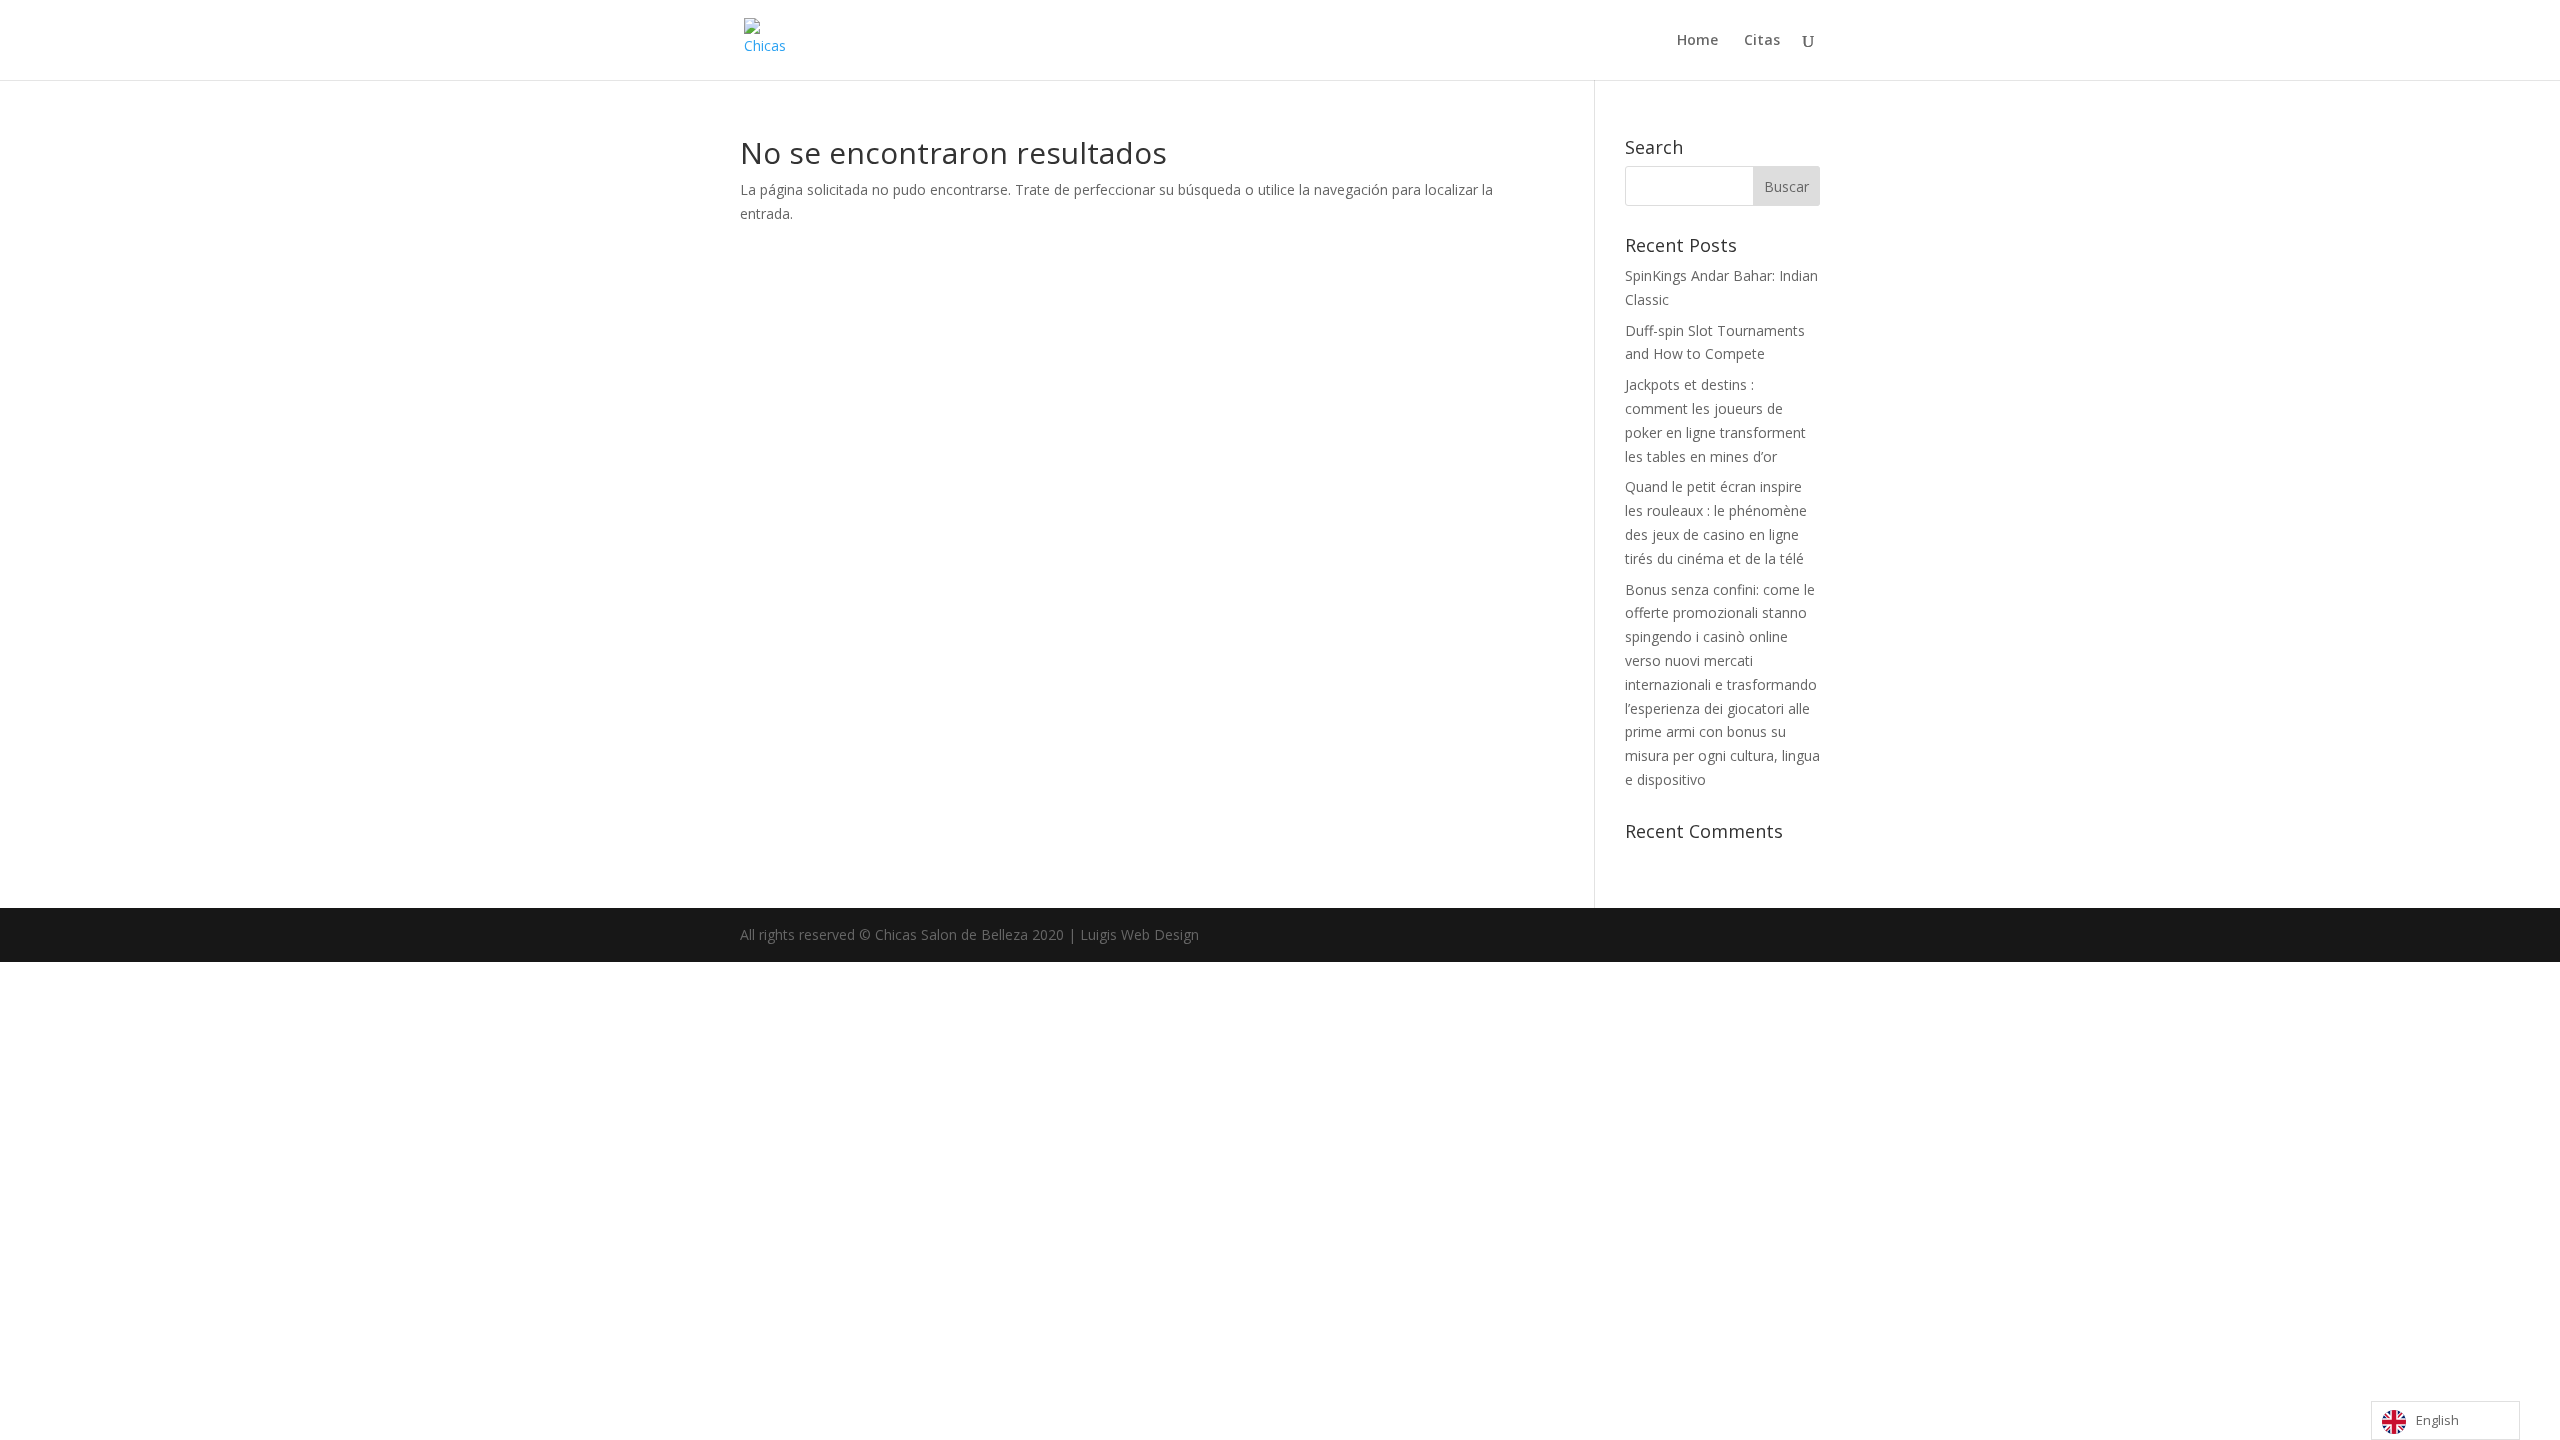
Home (1697, 41)
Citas (1762, 41)
